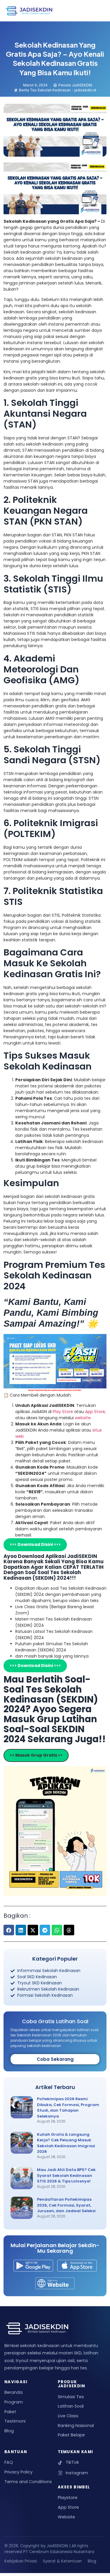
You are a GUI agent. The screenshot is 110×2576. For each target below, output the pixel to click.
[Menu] (97, 11)
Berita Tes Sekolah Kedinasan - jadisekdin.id (58, 90)
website (83, 1418)
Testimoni (15, 2421)
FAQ (9, 2462)
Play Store (64, 1412)
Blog (9, 2431)
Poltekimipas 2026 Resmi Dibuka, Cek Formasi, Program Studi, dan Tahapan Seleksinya (68, 2108)
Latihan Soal (71, 2406)
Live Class (68, 2416)
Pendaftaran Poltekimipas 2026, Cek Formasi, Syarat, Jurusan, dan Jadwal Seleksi (66, 2205)
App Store (95, 1412)
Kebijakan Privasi (21, 2561)
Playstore (68, 2498)
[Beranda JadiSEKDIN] (29, 11)
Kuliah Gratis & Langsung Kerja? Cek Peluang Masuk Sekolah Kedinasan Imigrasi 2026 (66, 2143)
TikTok (72, 2462)
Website (66, 2517)
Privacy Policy (18, 2472)
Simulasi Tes (71, 2397)
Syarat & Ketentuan (62, 2561)
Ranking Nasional (76, 2426)
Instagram (77, 2473)
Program (14, 2402)
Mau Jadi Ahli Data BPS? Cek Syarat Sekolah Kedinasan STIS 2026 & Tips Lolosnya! (66, 2175)
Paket (10, 2412)
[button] (9, 1930)
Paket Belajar (71, 2435)
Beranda (13, 2392)
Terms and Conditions (28, 2482)
